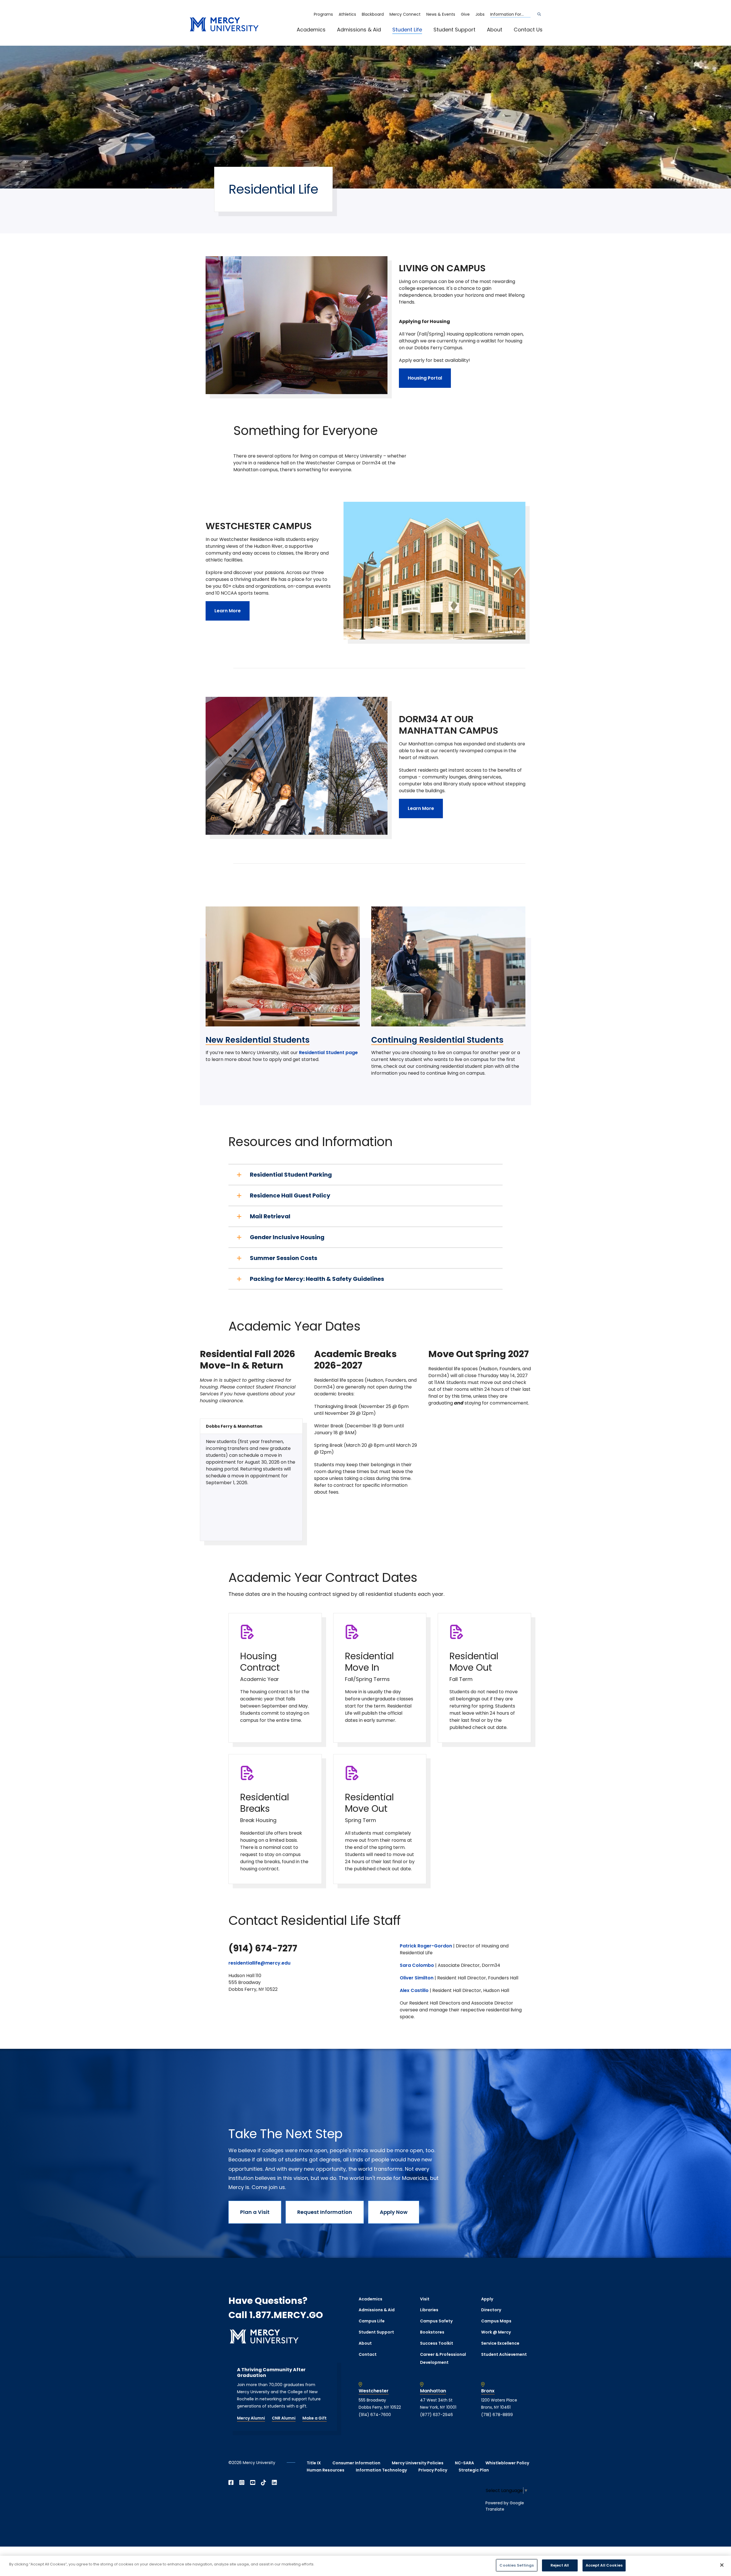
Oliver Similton (417, 1978)
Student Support (454, 30)
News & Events (441, 14)
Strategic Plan (474, 2470)
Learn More (228, 611)
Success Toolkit (437, 2343)
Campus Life (372, 2321)
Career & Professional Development (443, 2359)
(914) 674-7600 (375, 2415)
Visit (425, 2299)
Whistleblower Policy (507, 2463)
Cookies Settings (517, 2565)
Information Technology (381, 2470)
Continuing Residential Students (437, 1040)
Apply (487, 2299)
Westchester (374, 2391)
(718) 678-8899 (497, 2415)
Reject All (560, 2565)
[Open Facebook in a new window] (231, 2483)
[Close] (722, 2565)
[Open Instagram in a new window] (242, 2483)
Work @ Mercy (496, 2332)
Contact (368, 2354)
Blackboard (373, 14)
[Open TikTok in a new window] (264, 2483)
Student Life (407, 30)
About (495, 30)
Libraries (429, 2310)
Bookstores (432, 2332)
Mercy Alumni (251, 2418)
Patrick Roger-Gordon (426, 1946)
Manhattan (433, 2391)
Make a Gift (315, 2418)
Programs (323, 14)
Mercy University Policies (418, 2463)
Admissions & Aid (359, 30)
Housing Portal (425, 378)
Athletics (347, 14)
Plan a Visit (255, 2212)
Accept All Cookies (604, 2565)
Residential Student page (328, 1053)
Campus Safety (436, 2321)
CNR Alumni (284, 2418)
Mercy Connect (405, 14)
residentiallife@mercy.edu (259, 1963)
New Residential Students (258, 1040)
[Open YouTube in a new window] (253, 2483)
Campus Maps (496, 2321)
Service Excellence (500, 2343)
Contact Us (528, 30)
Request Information (325, 2212)
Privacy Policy (433, 2470)
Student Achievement (504, 2354)
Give (465, 14)
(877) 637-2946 (436, 2415)
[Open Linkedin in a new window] (274, 2483)
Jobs (480, 14)
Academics (311, 30)
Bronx (488, 2391)
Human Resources (326, 2470)
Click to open (317, 37)
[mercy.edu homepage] (224, 25)
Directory (491, 2310)
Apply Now (394, 2212)
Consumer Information (356, 2463)
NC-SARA (464, 2463)
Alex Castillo (414, 1990)
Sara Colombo (417, 1965)
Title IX (314, 2463)
